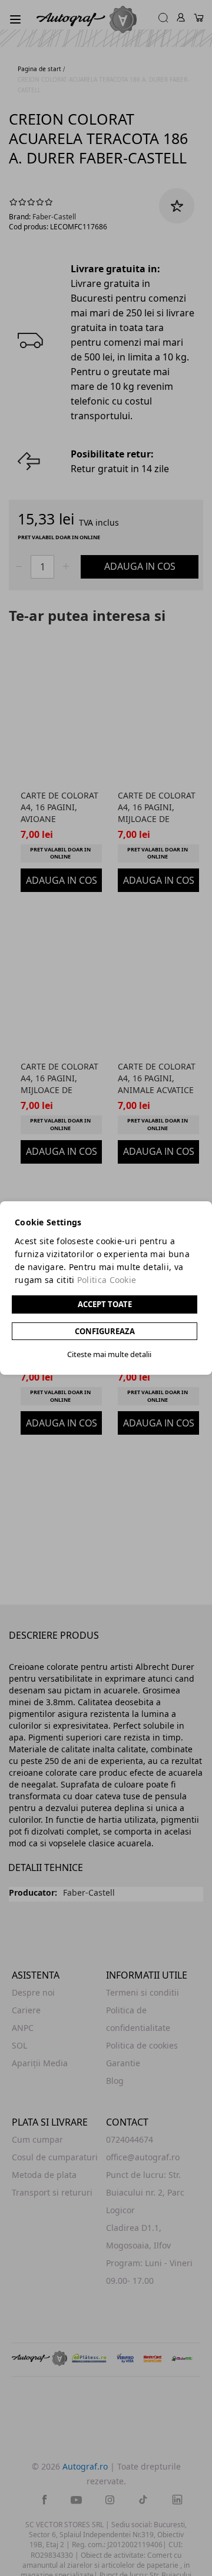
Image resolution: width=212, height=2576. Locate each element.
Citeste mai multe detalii (109, 1354)
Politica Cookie (107, 1280)
